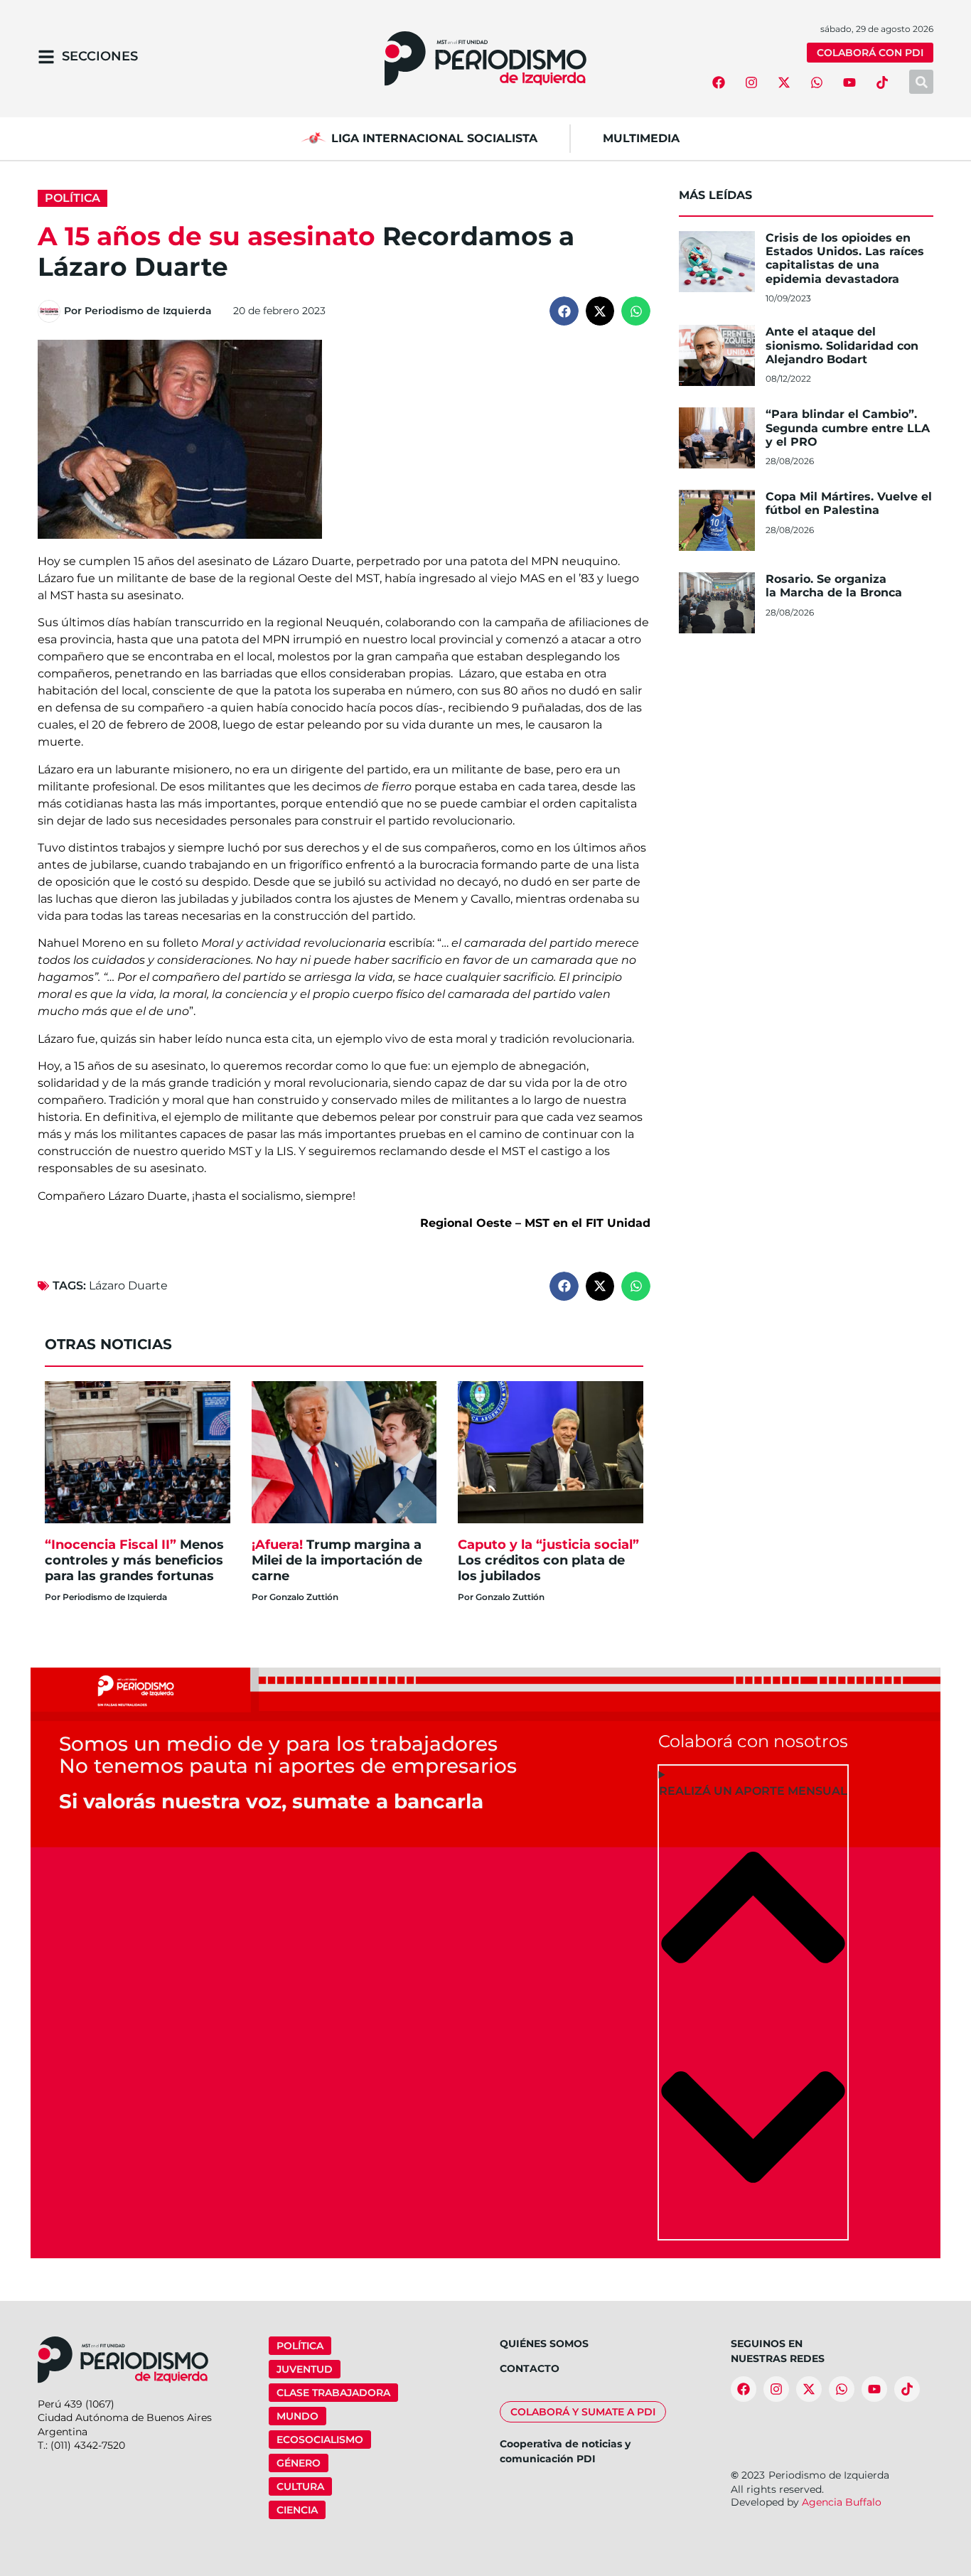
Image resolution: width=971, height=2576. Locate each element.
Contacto (530, 2368)
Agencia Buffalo (842, 2502)
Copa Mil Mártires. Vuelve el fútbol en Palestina (849, 503)
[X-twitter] (784, 82)
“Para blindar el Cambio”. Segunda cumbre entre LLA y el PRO (848, 428)
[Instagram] (751, 82)
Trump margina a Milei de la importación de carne (337, 1560)
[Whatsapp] (817, 82)
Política (73, 198)
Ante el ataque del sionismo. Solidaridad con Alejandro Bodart (842, 345)
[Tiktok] (882, 82)
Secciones (100, 56)
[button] (564, 311)
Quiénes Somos (544, 2344)
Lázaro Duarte (128, 1286)
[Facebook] (719, 82)
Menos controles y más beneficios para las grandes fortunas (134, 1560)
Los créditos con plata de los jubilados (548, 1560)
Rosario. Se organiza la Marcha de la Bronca (836, 586)
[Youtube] (849, 82)
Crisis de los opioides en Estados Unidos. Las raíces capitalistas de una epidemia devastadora (845, 258)
